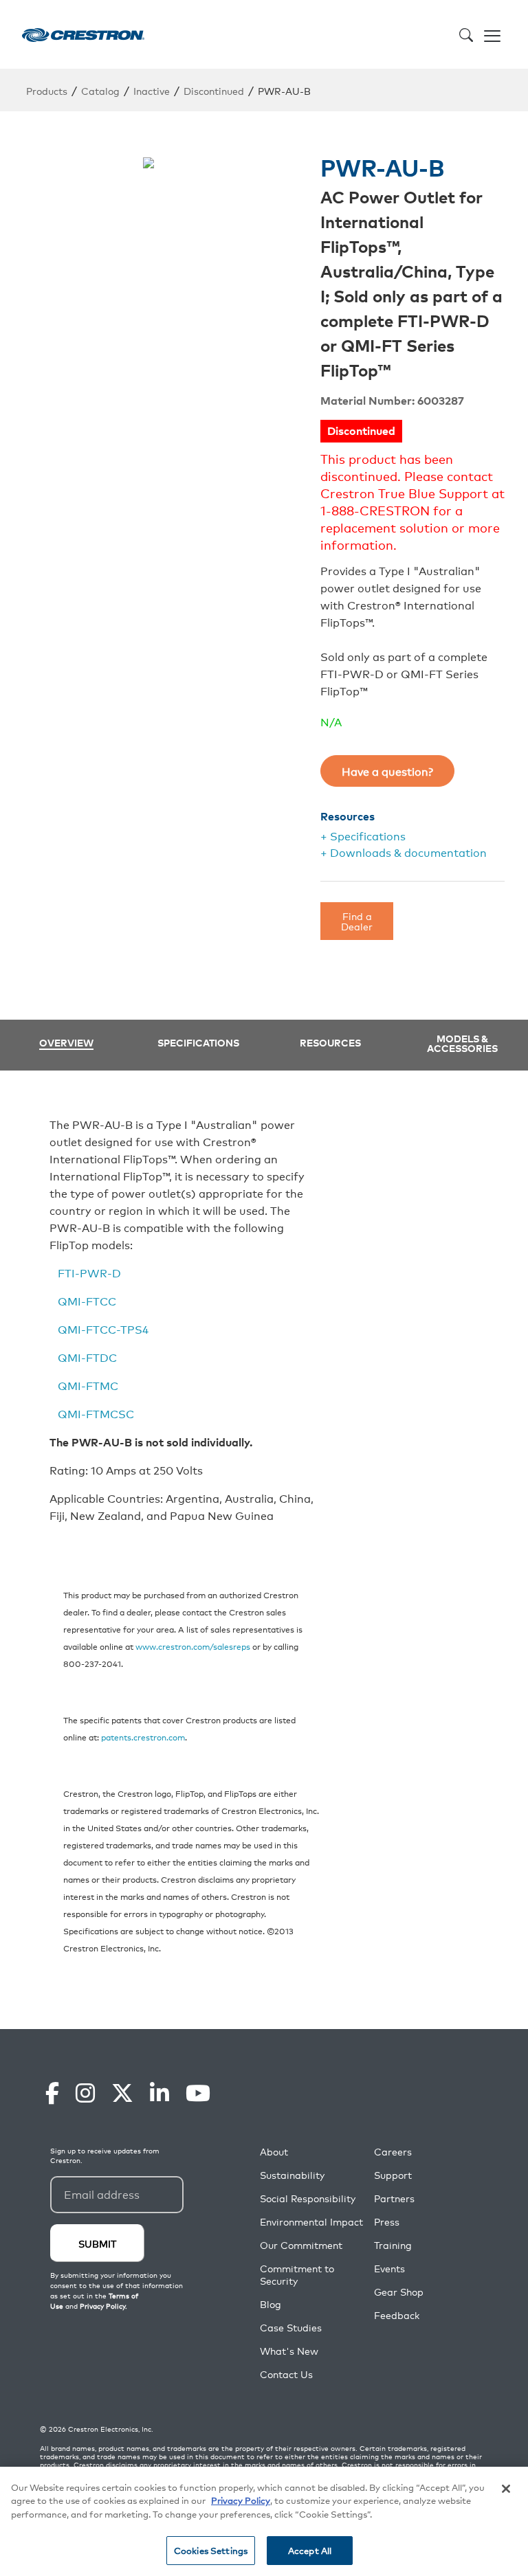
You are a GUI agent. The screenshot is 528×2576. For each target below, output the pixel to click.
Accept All (310, 2550)
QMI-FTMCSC (96, 1413)
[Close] (506, 2489)
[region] (264, 2521)
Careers (393, 2152)
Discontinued (214, 90)
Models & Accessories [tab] (462, 1043)
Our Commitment (301, 2245)
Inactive (152, 90)
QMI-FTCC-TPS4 (103, 1329)
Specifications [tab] (198, 1042)
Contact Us (286, 2374)
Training (393, 2245)
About (274, 2152)
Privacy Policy (241, 2500)
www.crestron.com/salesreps (193, 1646)
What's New (289, 2351)
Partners (394, 2198)
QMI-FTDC (87, 1357)
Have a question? (387, 771)
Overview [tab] (66, 1043)
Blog (271, 2304)
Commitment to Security (297, 2275)
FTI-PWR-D (89, 1273)
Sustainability (292, 2175)
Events (389, 2269)
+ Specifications (363, 836)
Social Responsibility (308, 2198)
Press (387, 2222)
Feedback (397, 2315)
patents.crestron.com (143, 1737)
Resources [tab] (330, 1042)
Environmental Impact (311, 2222)
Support (393, 2175)
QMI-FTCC (87, 1301)
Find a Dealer (357, 920)
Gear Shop (399, 2292)
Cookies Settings (211, 2550)
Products (47, 90)
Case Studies (291, 2328)
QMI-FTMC (88, 1385)
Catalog (100, 90)
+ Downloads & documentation (404, 852)
